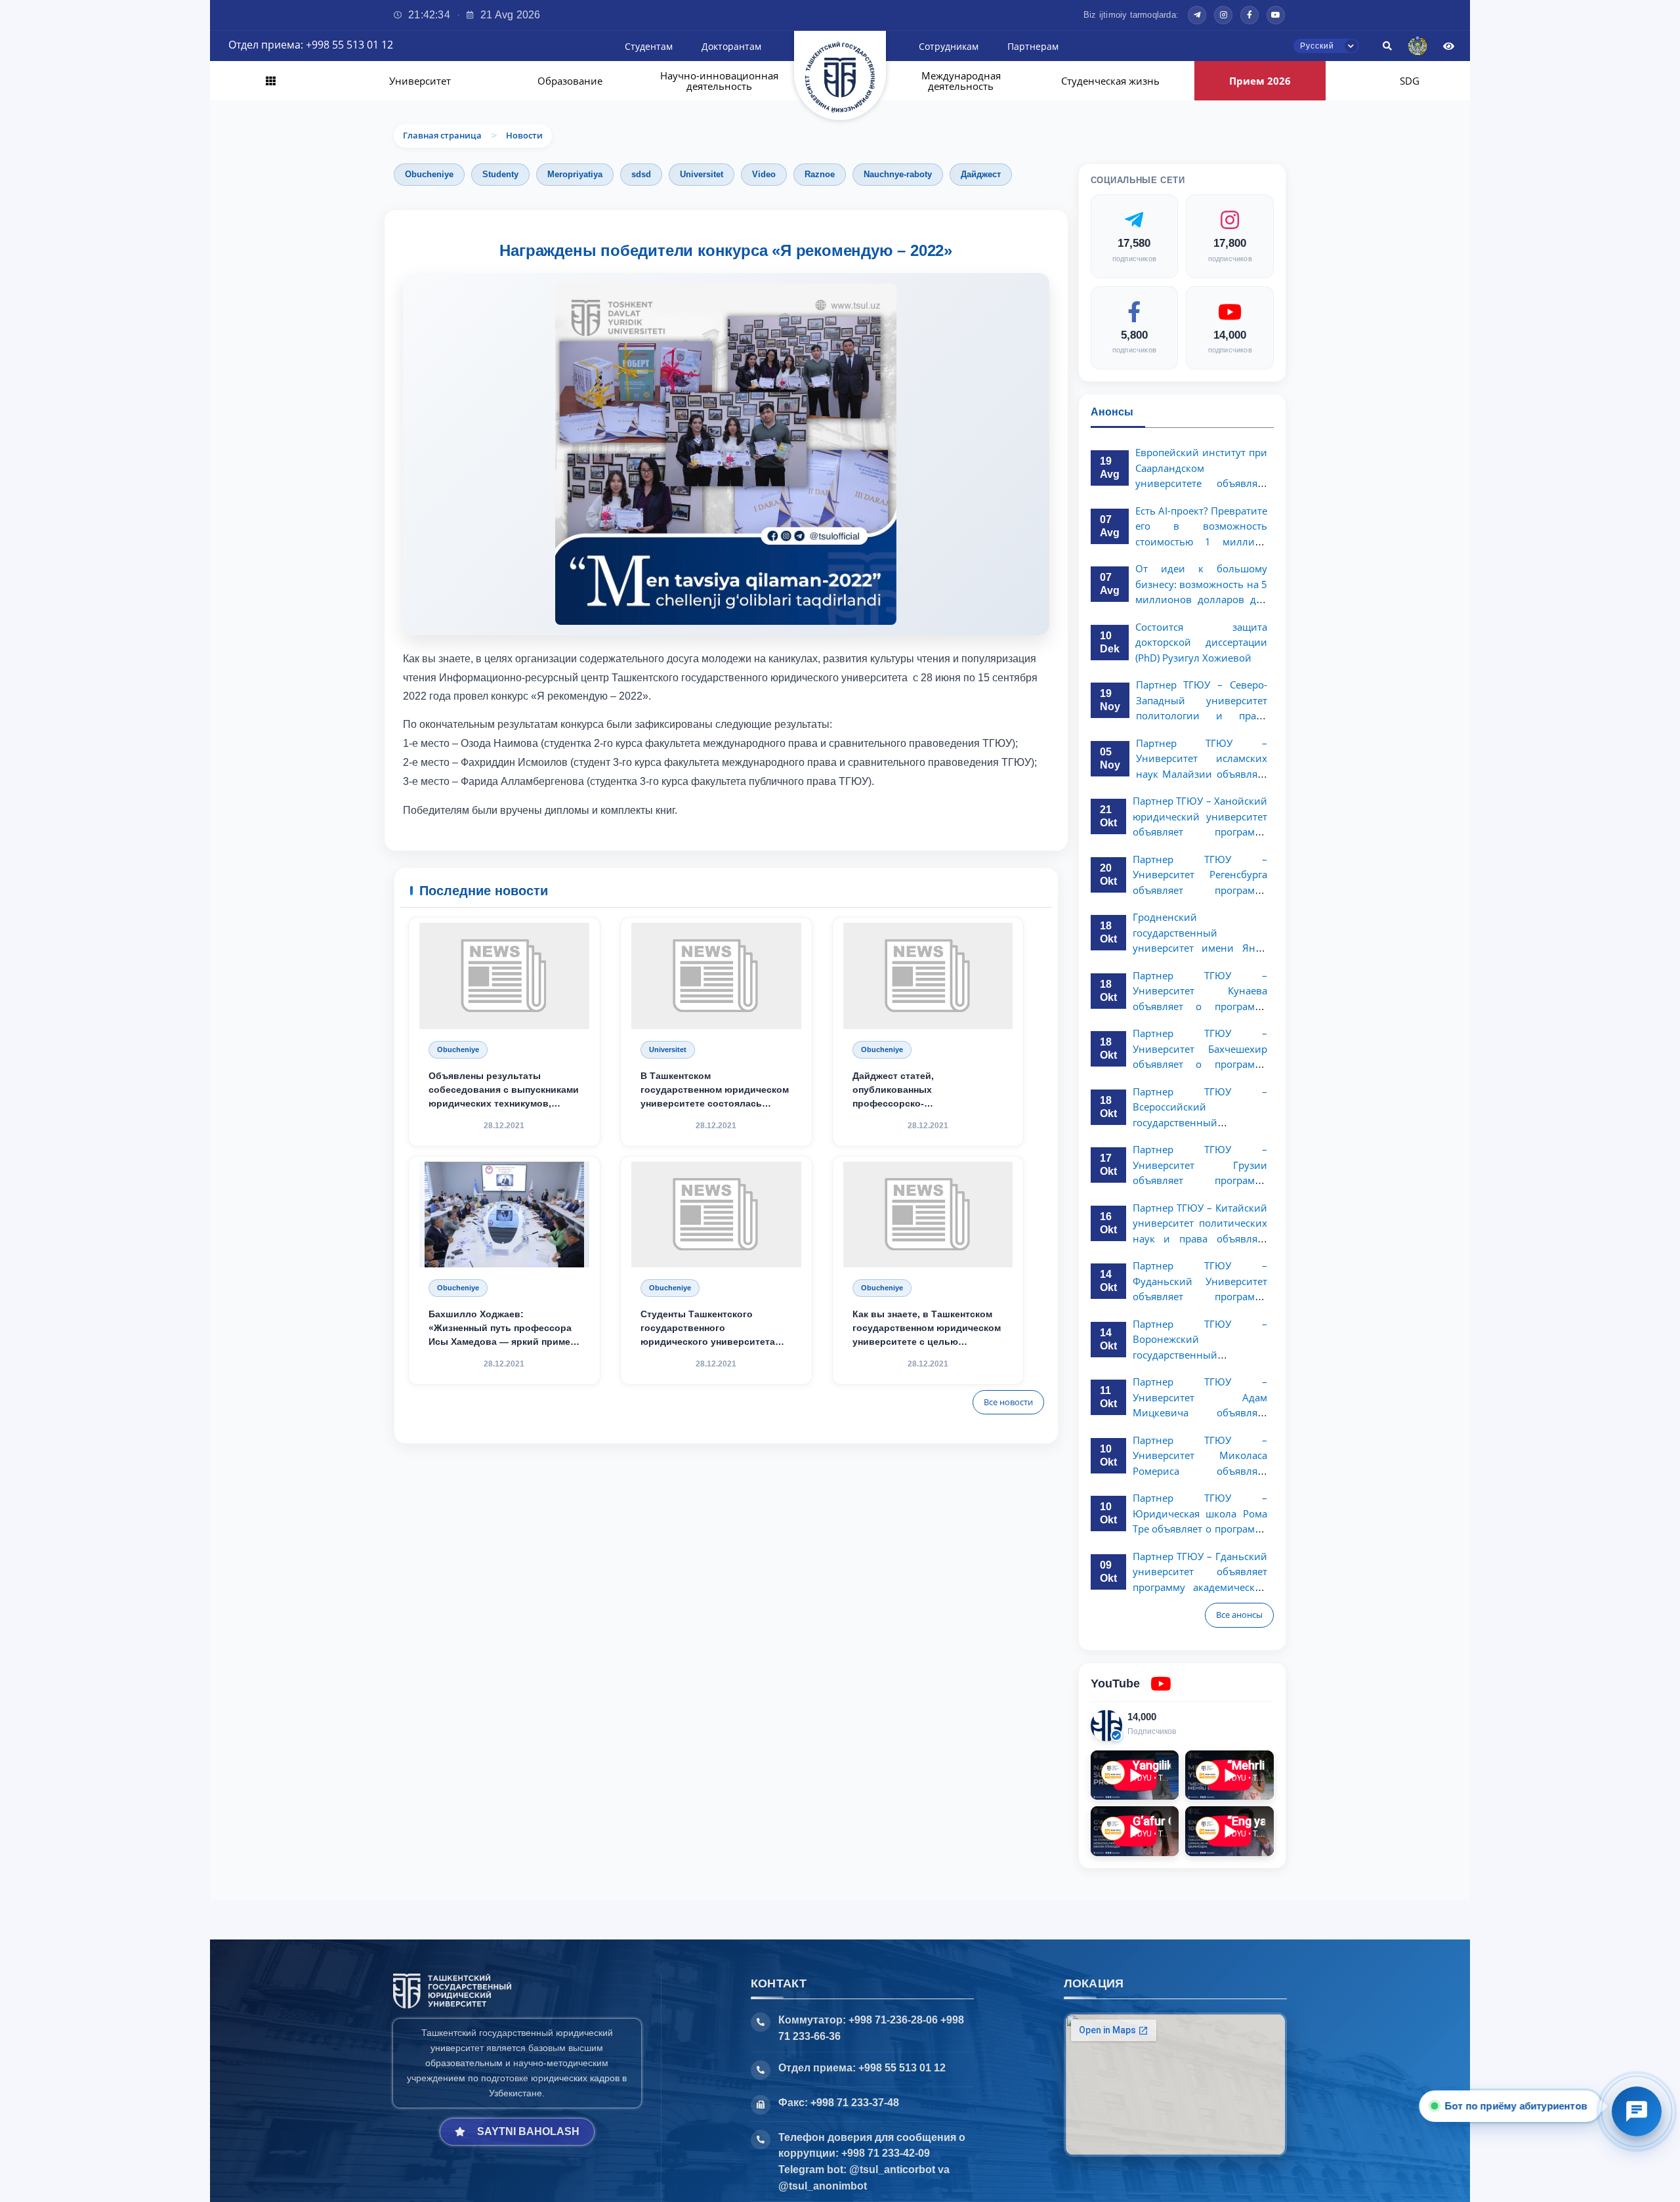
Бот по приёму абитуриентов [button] (1516, 2106)
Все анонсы (1239, 1615)
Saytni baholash (528, 2131)
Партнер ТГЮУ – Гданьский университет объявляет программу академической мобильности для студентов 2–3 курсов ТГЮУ (1200, 1587)
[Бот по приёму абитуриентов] (1637, 2111)
